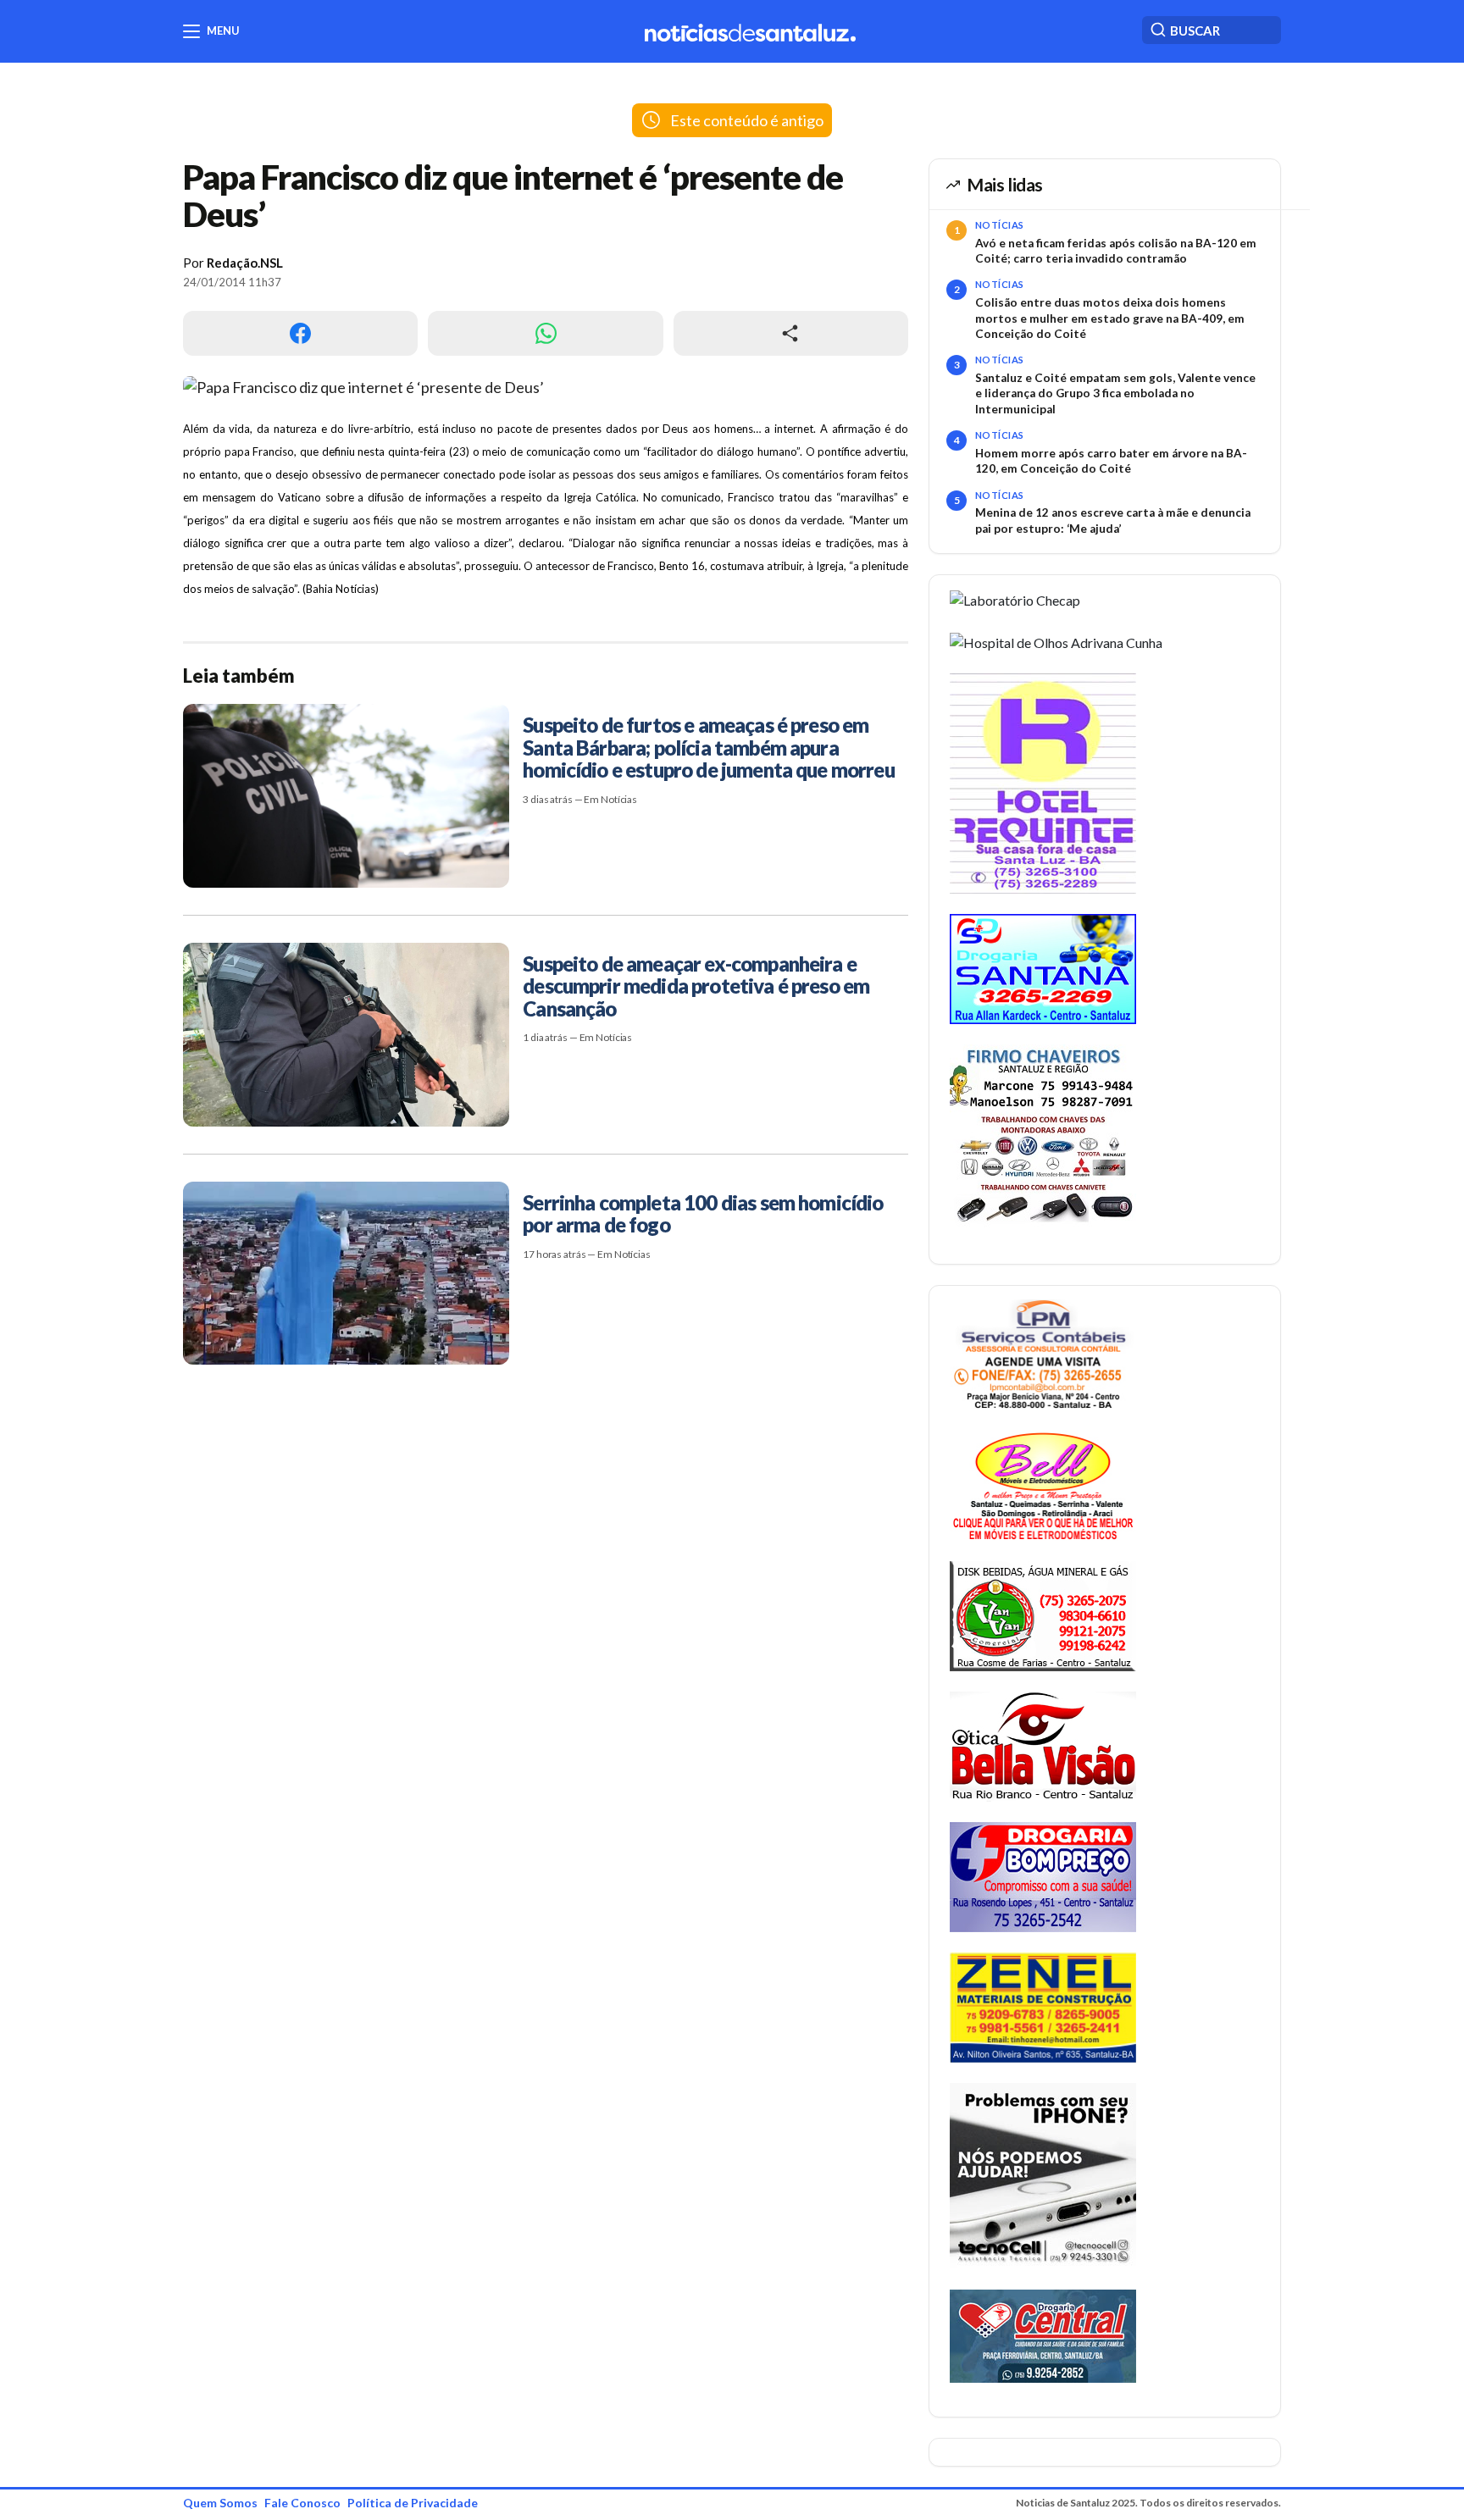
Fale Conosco (302, 2503)
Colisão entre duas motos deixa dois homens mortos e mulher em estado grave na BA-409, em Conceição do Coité (1110, 318)
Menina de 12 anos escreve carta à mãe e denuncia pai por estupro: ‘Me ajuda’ (1113, 520)
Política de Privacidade (413, 2503)
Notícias (1000, 225)
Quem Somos (220, 2503)
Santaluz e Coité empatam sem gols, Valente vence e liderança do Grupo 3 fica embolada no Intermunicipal (1115, 393)
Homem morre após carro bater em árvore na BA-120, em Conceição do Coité (1111, 461)
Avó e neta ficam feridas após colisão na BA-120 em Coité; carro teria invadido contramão (1116, 251)
